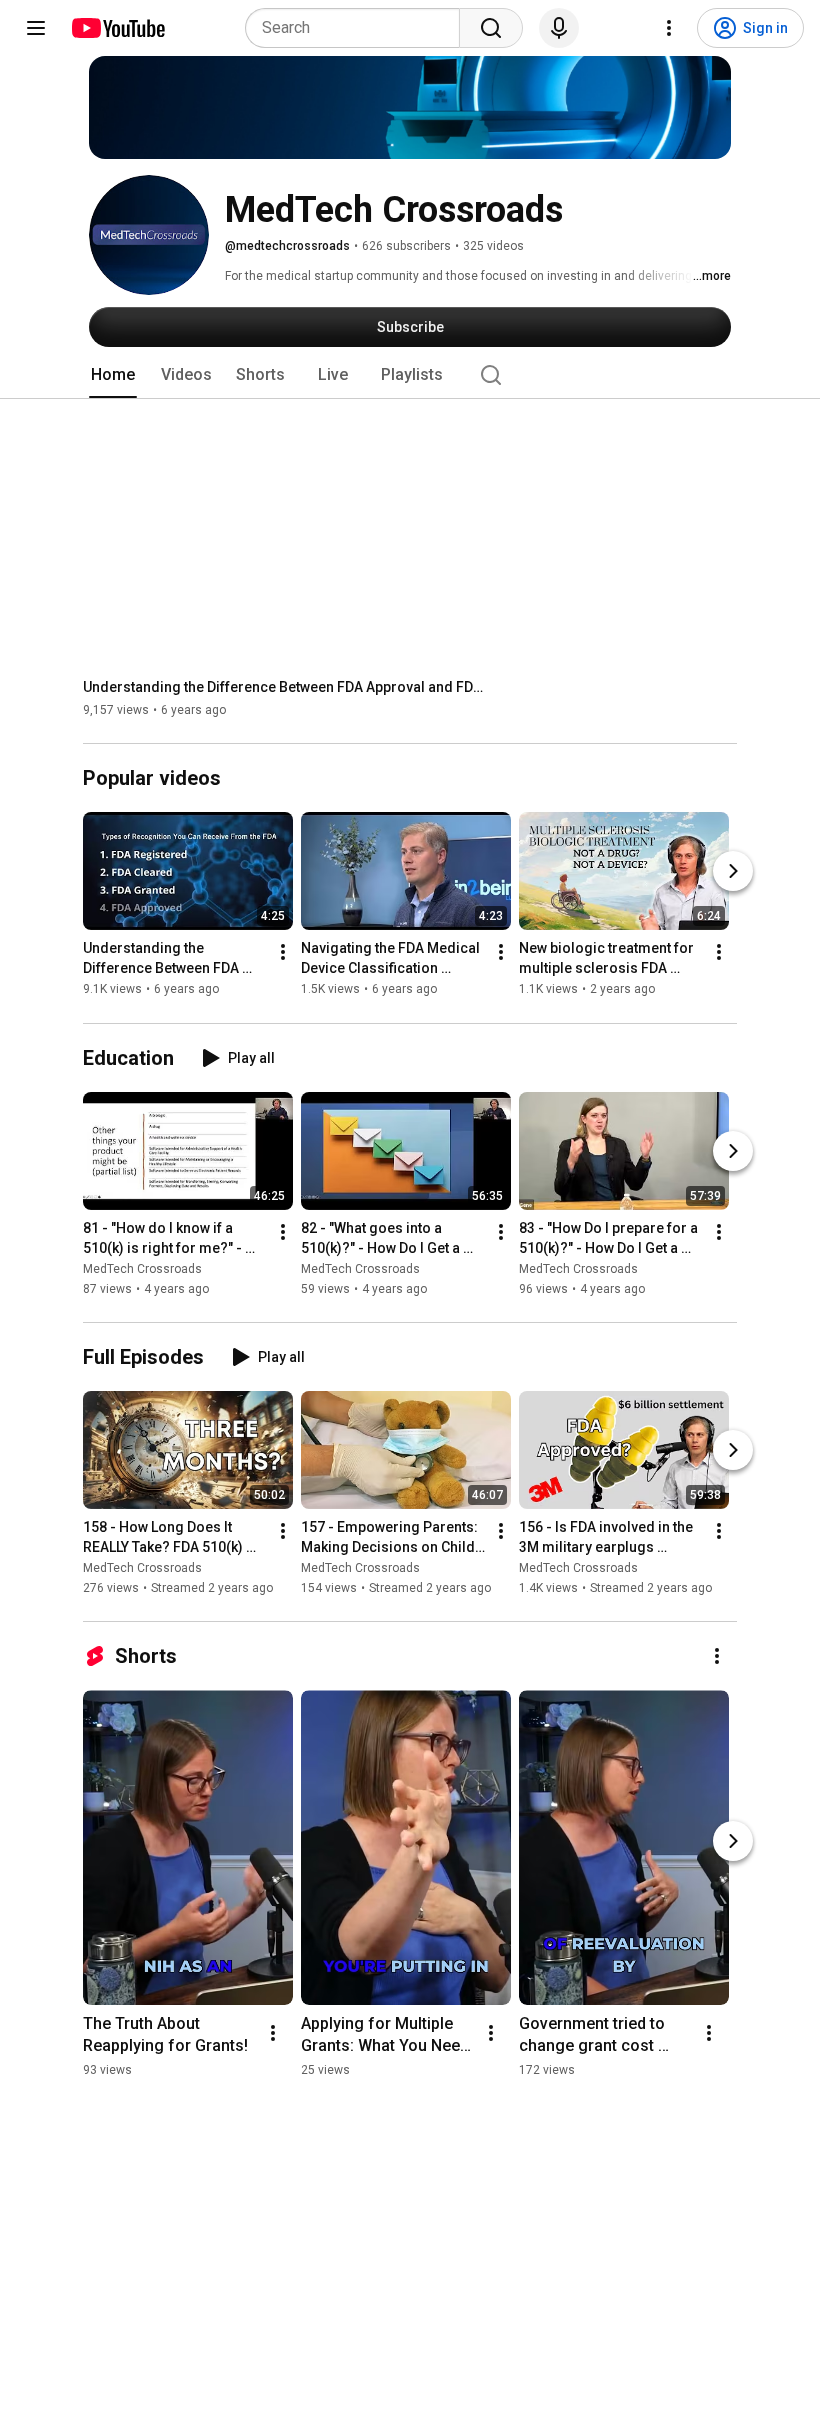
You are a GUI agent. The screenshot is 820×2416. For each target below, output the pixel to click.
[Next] (733, 872)
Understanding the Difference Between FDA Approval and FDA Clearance (283, 687)
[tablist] (410, 375)
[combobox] (358, 28)
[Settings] (669, 28)
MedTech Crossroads (142, 1269)
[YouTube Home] (117, 28)
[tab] (113, 375)
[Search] (491, 28)
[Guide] (36, 28)
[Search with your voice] (559, 28)
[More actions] (283, 953)
